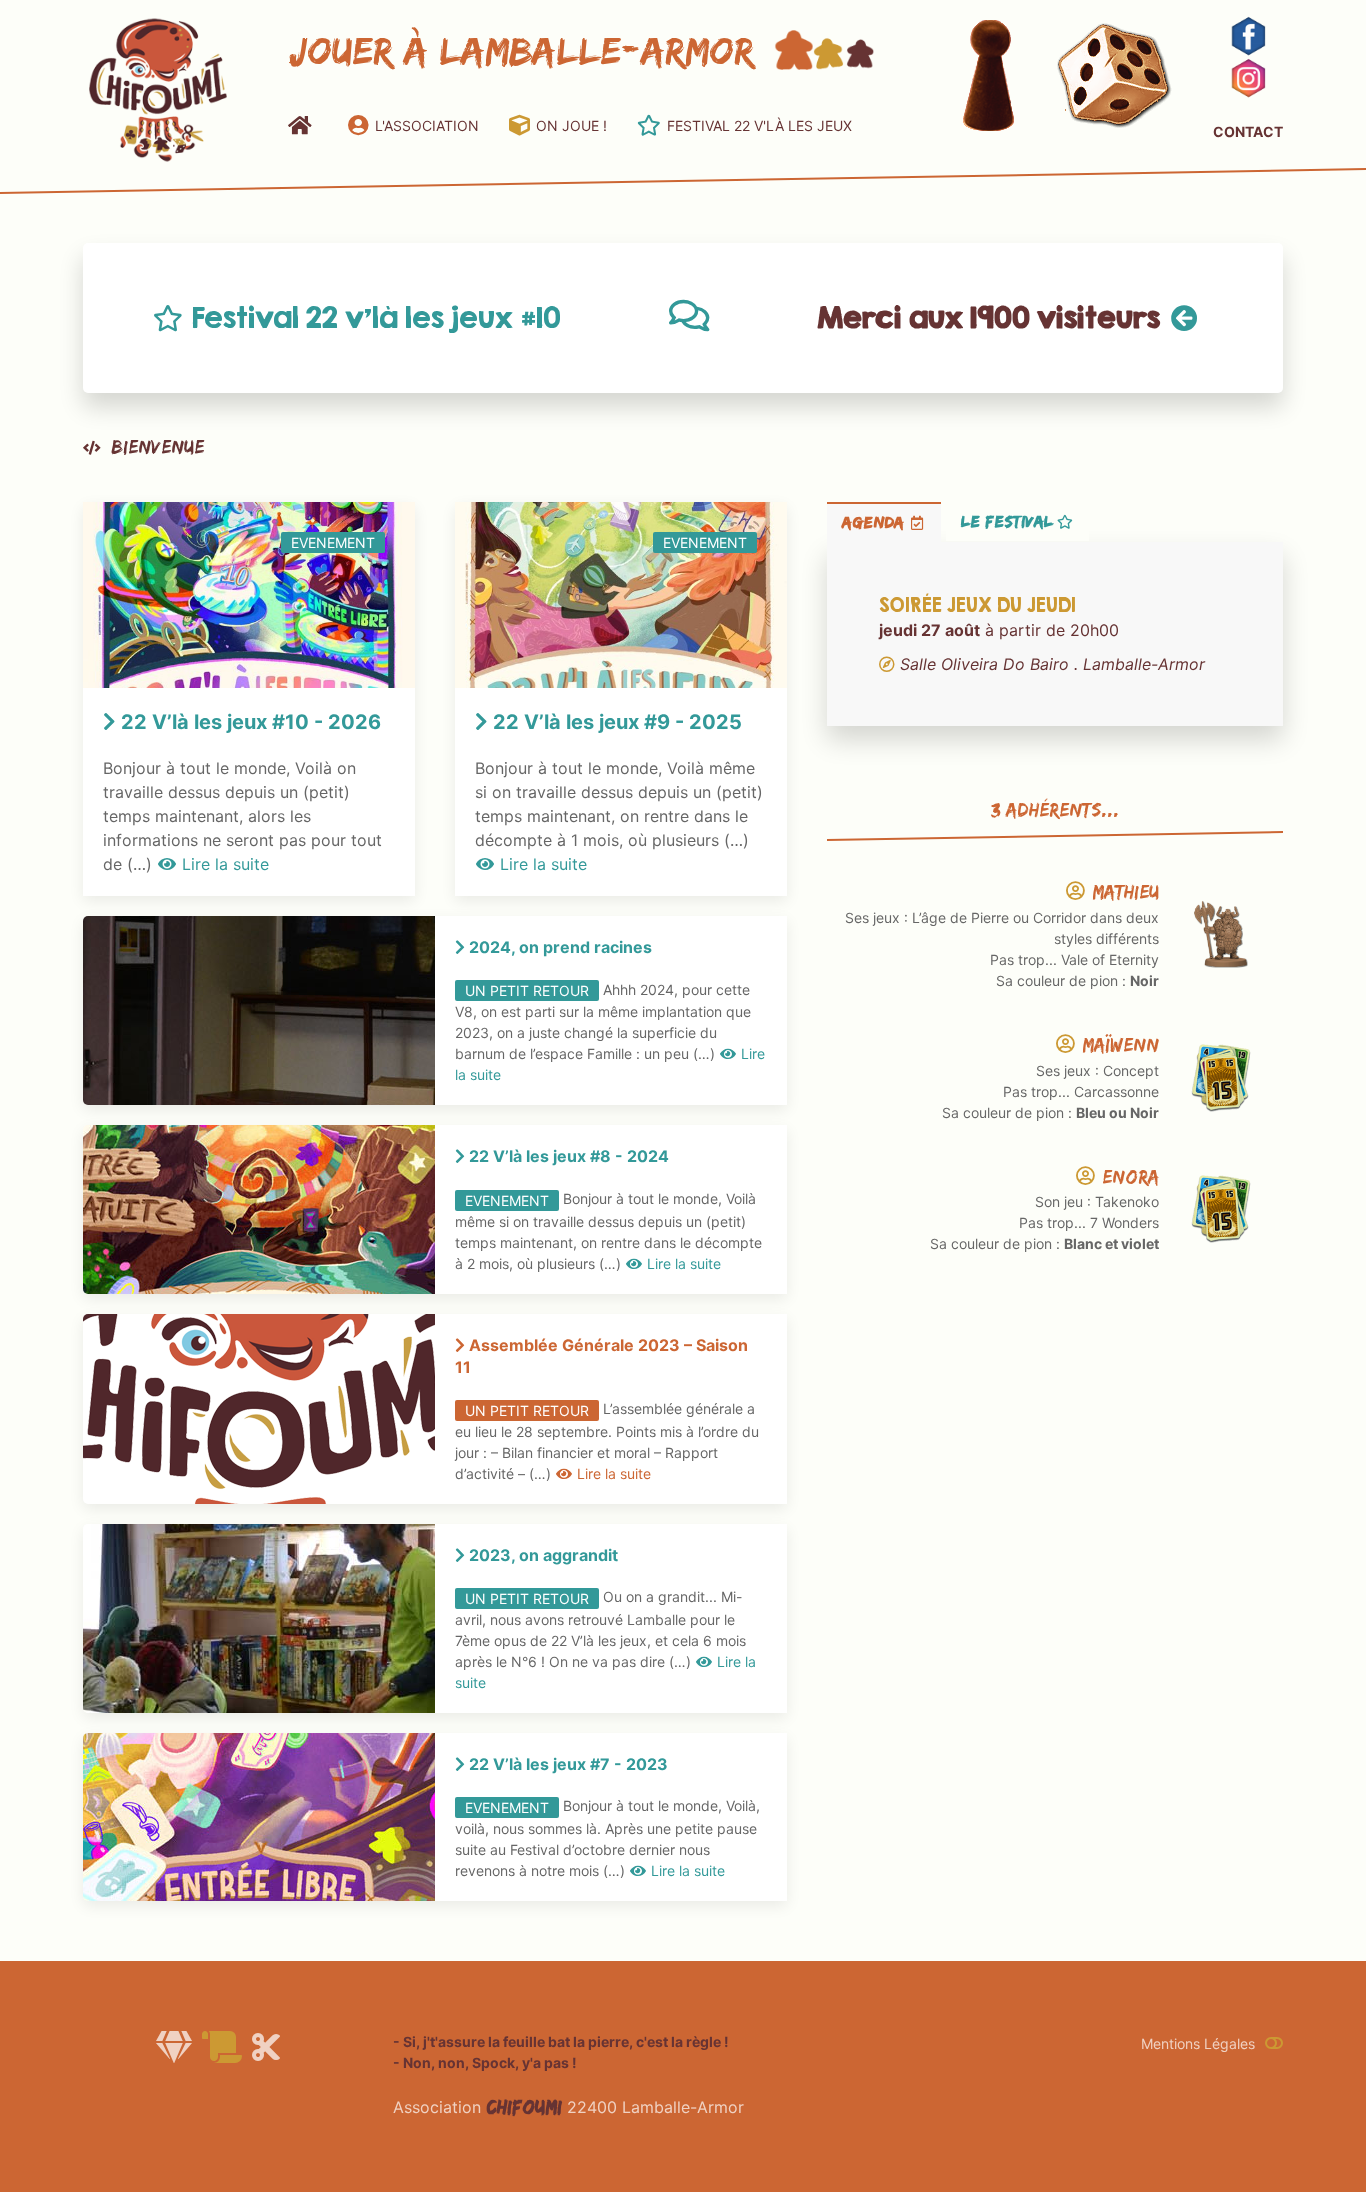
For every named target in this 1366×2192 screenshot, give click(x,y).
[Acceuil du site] (158, 88)
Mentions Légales (1198, 2043)
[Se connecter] (1274, 2043)
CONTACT (1248, 131)
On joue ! (571, 125)
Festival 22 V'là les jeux (759, 125)
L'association (427, 125)
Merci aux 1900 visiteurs (988, 317)
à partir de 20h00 (1042, 635)
